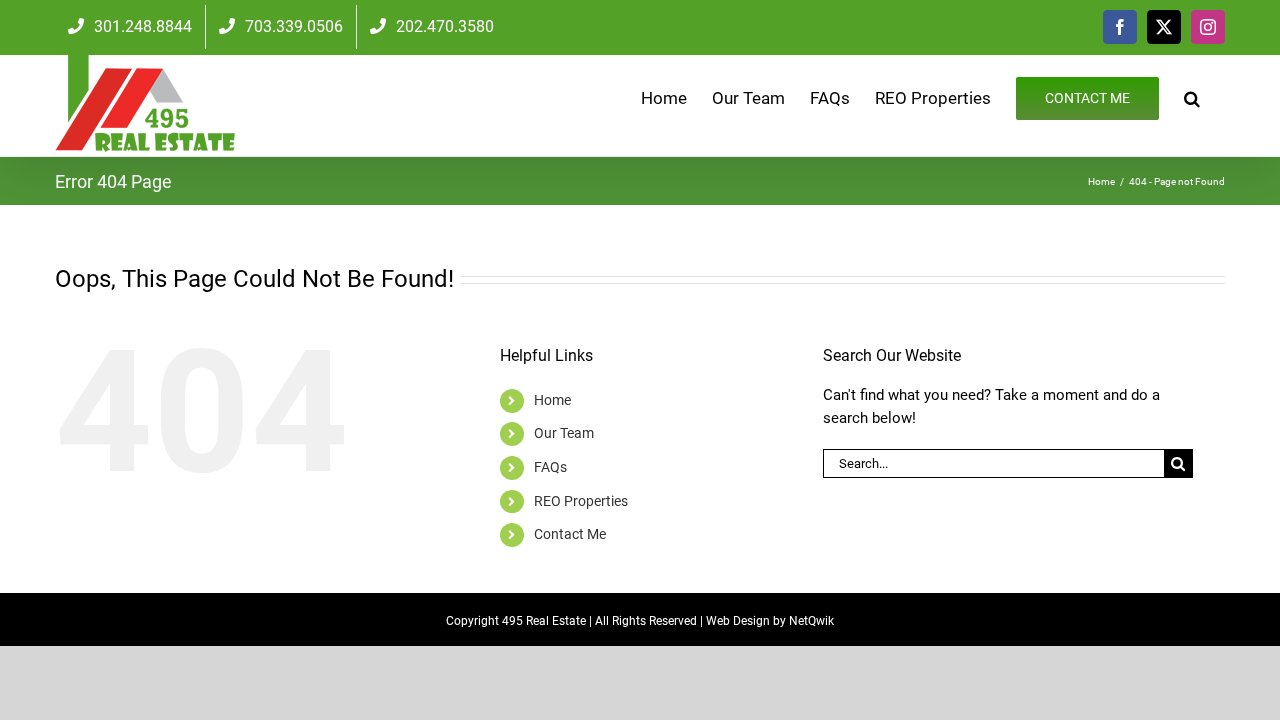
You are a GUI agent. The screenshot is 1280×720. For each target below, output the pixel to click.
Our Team (564, 433)
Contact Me (570, 534)
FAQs (550, 467)
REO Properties (581, 501)
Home (552, 400)
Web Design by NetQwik (770, 621)
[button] (1192, 97)
